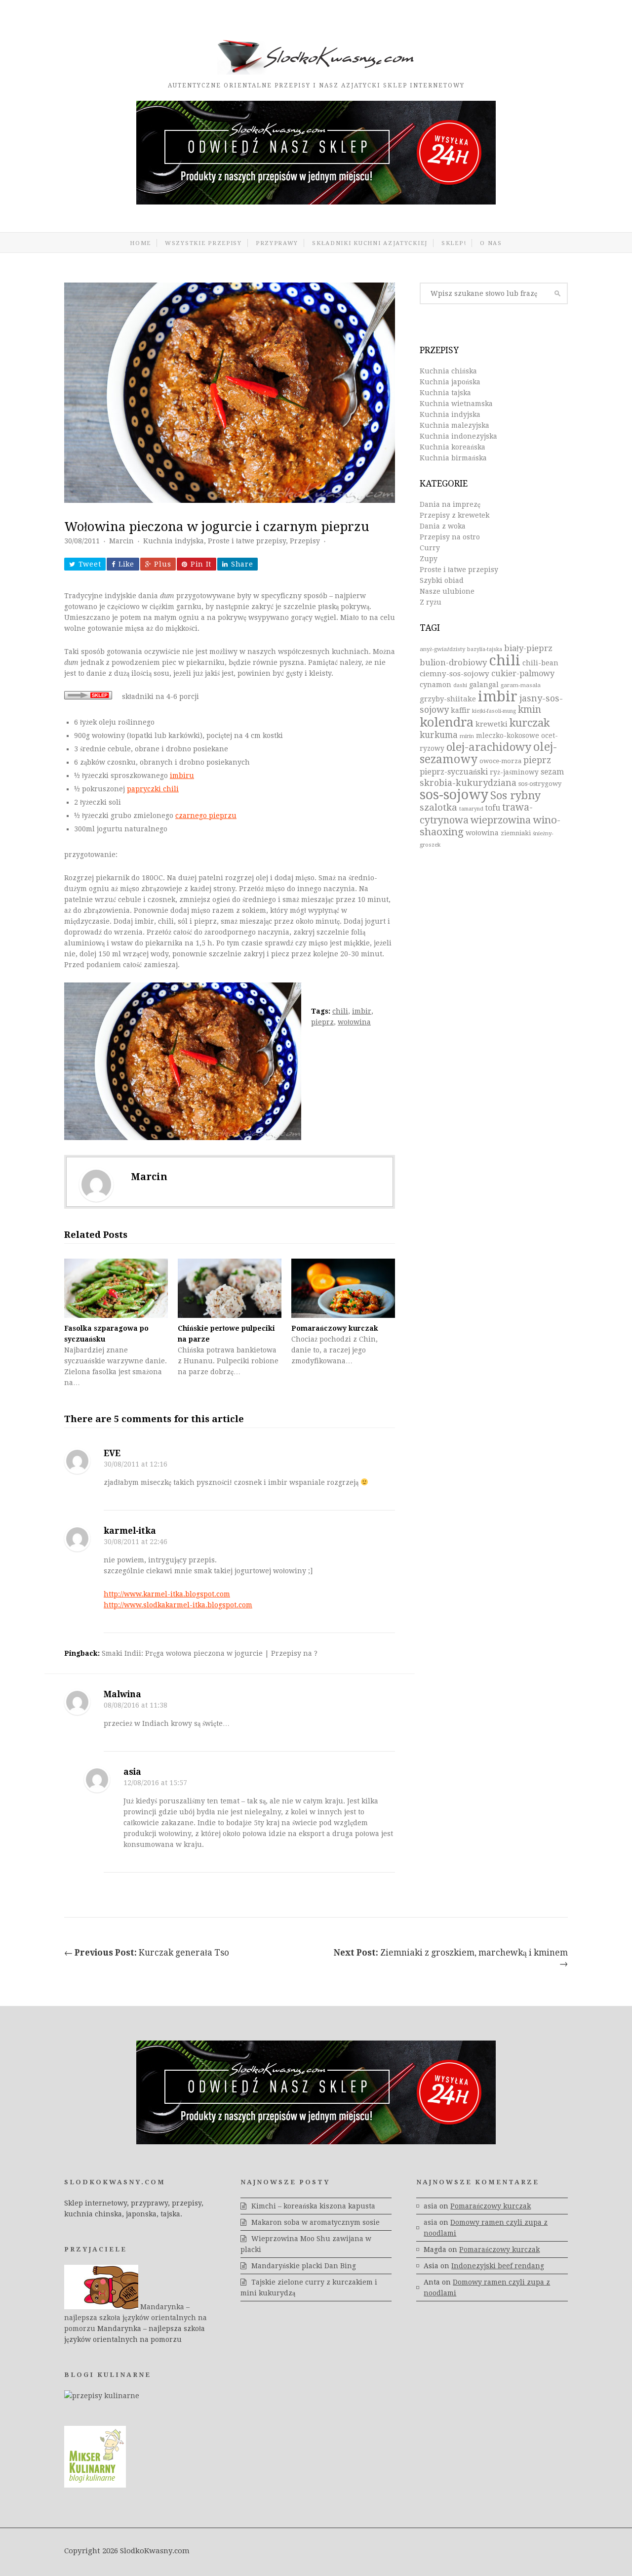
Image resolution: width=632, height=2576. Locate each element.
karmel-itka (130, 1531)
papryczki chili (153, 789)
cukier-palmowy (523, 674)
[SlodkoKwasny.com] (316, 72)
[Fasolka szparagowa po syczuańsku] (116, 1288)
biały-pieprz (528, 648)
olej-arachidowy (489, 747)
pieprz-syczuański (454, 772)
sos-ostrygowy (540, 784)
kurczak (530, 723)
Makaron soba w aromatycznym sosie (316, 2222)
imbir (362, 1011)
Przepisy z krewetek (454, 515)
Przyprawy (277, 243)
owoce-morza (500, 761)
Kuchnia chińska (448, 371)
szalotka (438, 807)
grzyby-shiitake (448, 699)
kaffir (460, 710)
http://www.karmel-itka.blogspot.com (167, 1594)
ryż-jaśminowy (514, 772)
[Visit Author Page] (96, 1185)
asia (132, 1772)
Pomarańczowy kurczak (335, 1328)
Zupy (429, 559)
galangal (484, 685)
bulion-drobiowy (453, 663)
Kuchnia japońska (450, 382)
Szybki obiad (442, 580)
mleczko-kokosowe (508, 736)
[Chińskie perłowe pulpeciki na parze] (230, 1288)
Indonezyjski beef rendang (498, 2266)
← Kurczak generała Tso (147, 1953)
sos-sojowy (454, 795)
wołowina (354, 1022)
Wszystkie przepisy (203, 243)
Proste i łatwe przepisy (247, 541)
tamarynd (471, 809)
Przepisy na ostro (450, 537)
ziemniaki (516, 833)
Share (242, 564)
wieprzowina (501, 820)
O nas (491, 243)
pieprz (322, 1022)
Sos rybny (515, 796)
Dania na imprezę (450, 504)
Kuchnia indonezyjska (458, 436)
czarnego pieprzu (206, 816)
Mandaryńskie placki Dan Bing (304, 2266)
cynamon (435, 685)
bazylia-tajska (485, 649)
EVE (112, 1453)
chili (340, 1011)
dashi (460, 685)
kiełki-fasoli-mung (494, 711)
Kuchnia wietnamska (456, 404)
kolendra (447, 722)
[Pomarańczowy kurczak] (343, 1288)
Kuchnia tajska (445, 393)
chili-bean (540, 663)
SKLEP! (454, 243)
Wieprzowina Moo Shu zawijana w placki (306, 2244)
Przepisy (305, 541)
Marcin (121, 541)
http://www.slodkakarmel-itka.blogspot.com (178, 1605)
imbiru (182, 776)
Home (140, 243)
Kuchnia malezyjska (454, 425)
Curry (430, 548)
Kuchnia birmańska (453, 458)
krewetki (492, 724)
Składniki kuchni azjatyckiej (370, 243)
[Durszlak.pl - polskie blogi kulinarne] (102, 2396)
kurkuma (439, 735)
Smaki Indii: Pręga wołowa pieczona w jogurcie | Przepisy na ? (210, 1653)
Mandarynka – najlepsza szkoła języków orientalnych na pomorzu (136, 2318)
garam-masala (521, 685)
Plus (162, 564)
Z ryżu (431, 602)
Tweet (90, 564)
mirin (467, 736)
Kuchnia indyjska (174, 541)
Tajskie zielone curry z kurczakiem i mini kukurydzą (309, 2288)
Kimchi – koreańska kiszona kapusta (313, 2206)
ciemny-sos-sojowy (454, 674)
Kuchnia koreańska (453, 447)
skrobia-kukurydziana (468, 783)
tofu (493, 808)
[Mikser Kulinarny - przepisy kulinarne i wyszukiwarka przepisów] (95, 2485)
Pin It (201, 564)
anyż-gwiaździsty (442, 649)
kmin (530, 710)
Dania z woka (443, 526)
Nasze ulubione (447, 591)
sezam (552, 772)
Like (126, 564)
